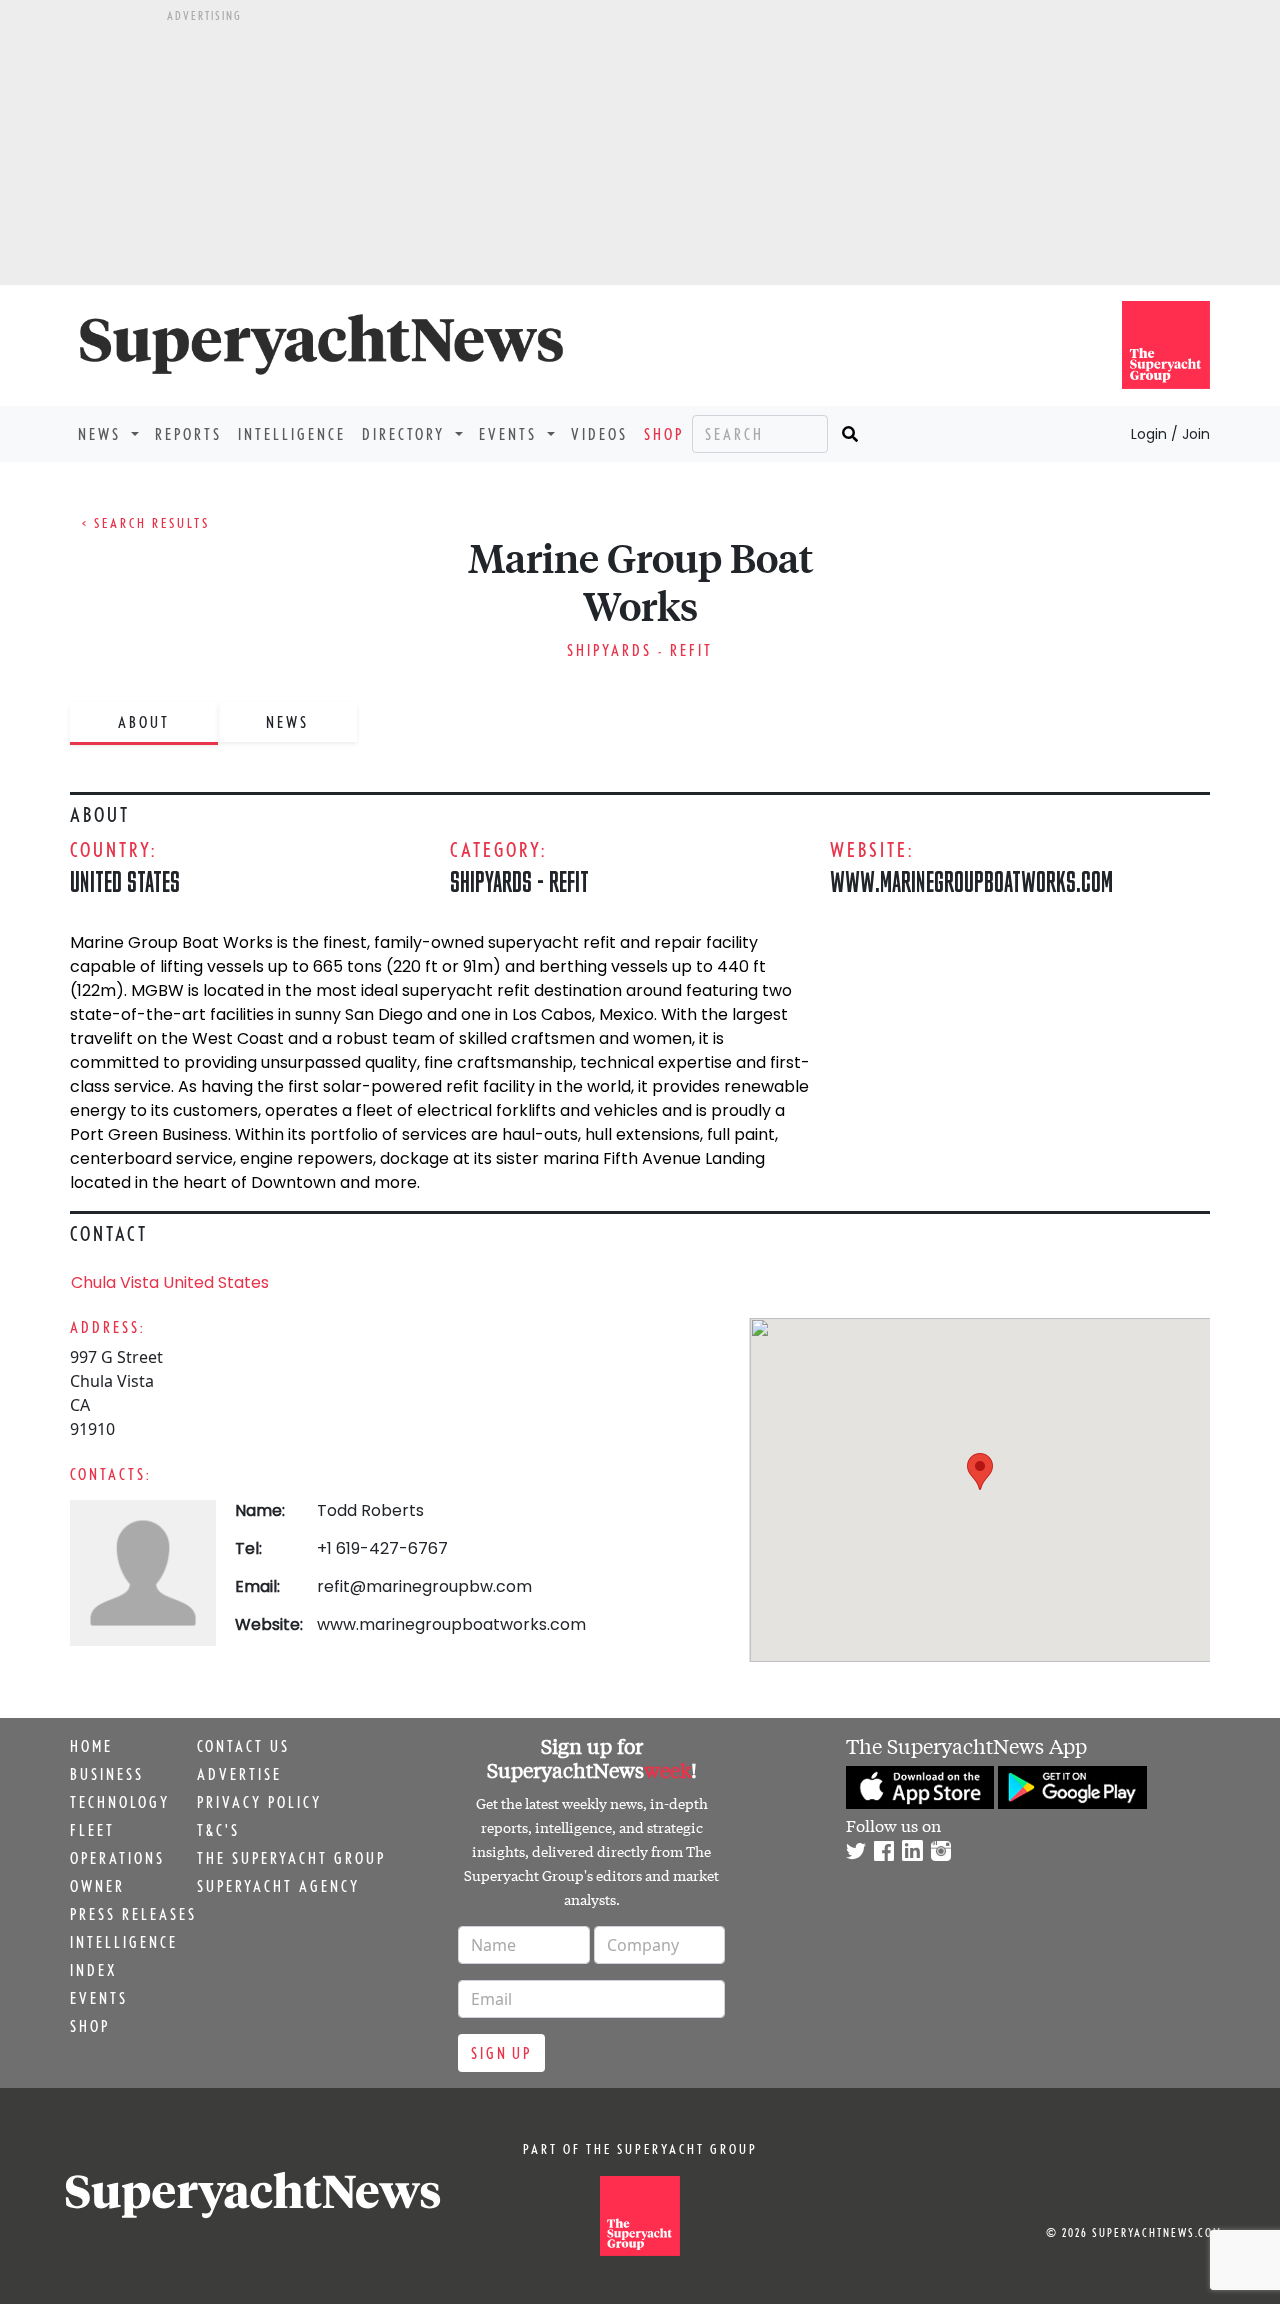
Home (91, 1746)
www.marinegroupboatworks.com (971, 881)
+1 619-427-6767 (382, 1548)
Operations (117, 1858)
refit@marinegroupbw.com (424, 1586)
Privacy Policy (259, 1802)
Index (93, 1970)
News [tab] (287, 722)
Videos (599, 434)
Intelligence (292, 434)
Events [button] (511, 434)
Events (99, 1998)
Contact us (243, 1746)
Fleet (92, 1830)
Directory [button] (406, 434)
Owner (97, 1886)
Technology (120, 1802)
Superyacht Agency (278, 1886)
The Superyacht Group (291, 1858)
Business (107, 1774)
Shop (664, 434)
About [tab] (144, 722)
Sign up (501, 2053)
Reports (188, 434)
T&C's (218, 1830)
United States (125, 881)
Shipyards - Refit (640, 650)
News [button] (102, 434)
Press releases (133, 1914)
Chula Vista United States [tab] (170, 1282)
